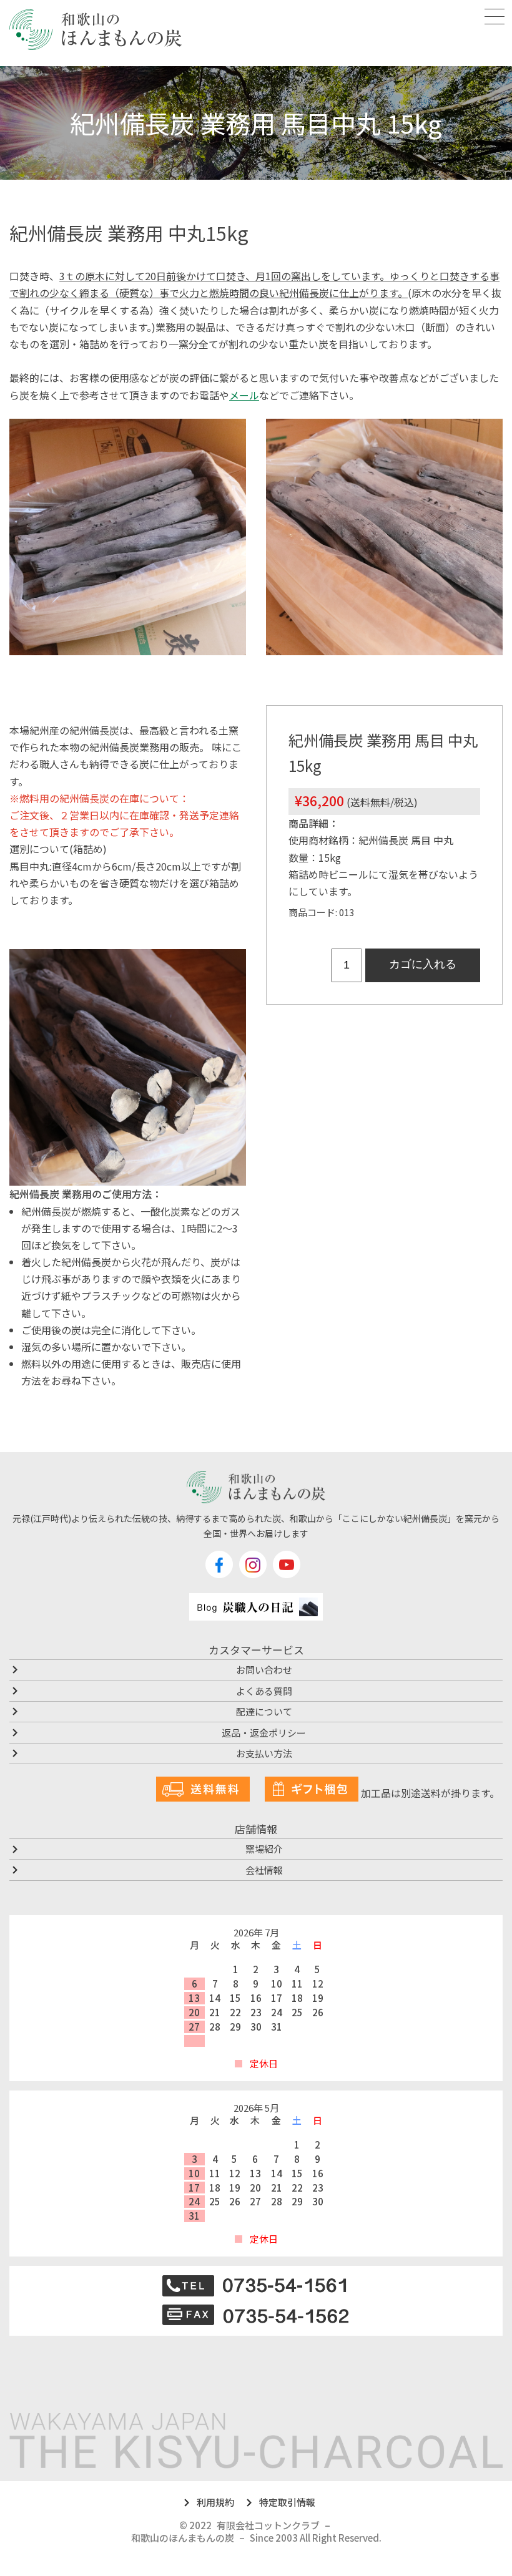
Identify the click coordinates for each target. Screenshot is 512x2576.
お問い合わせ (264, 1670)
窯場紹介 (264, 1849)
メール (244, 395)
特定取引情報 (287, 2502)
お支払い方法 (264, 1753)
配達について (264, 1711)
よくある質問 (264, 1691)
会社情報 (264, 1870)
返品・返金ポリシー (264, 1733)
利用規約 (215, 2502)
